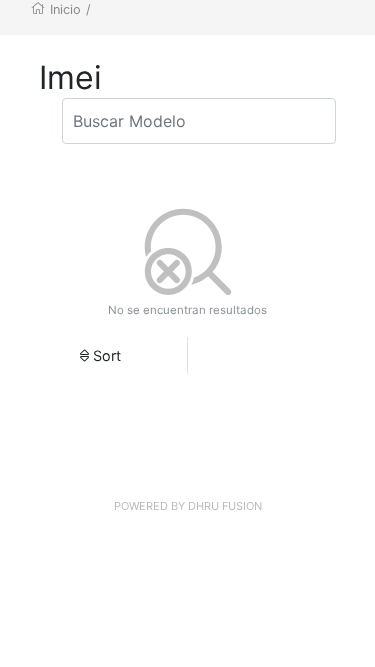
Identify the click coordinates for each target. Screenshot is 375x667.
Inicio (65, 9)
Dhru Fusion (225, 506)
